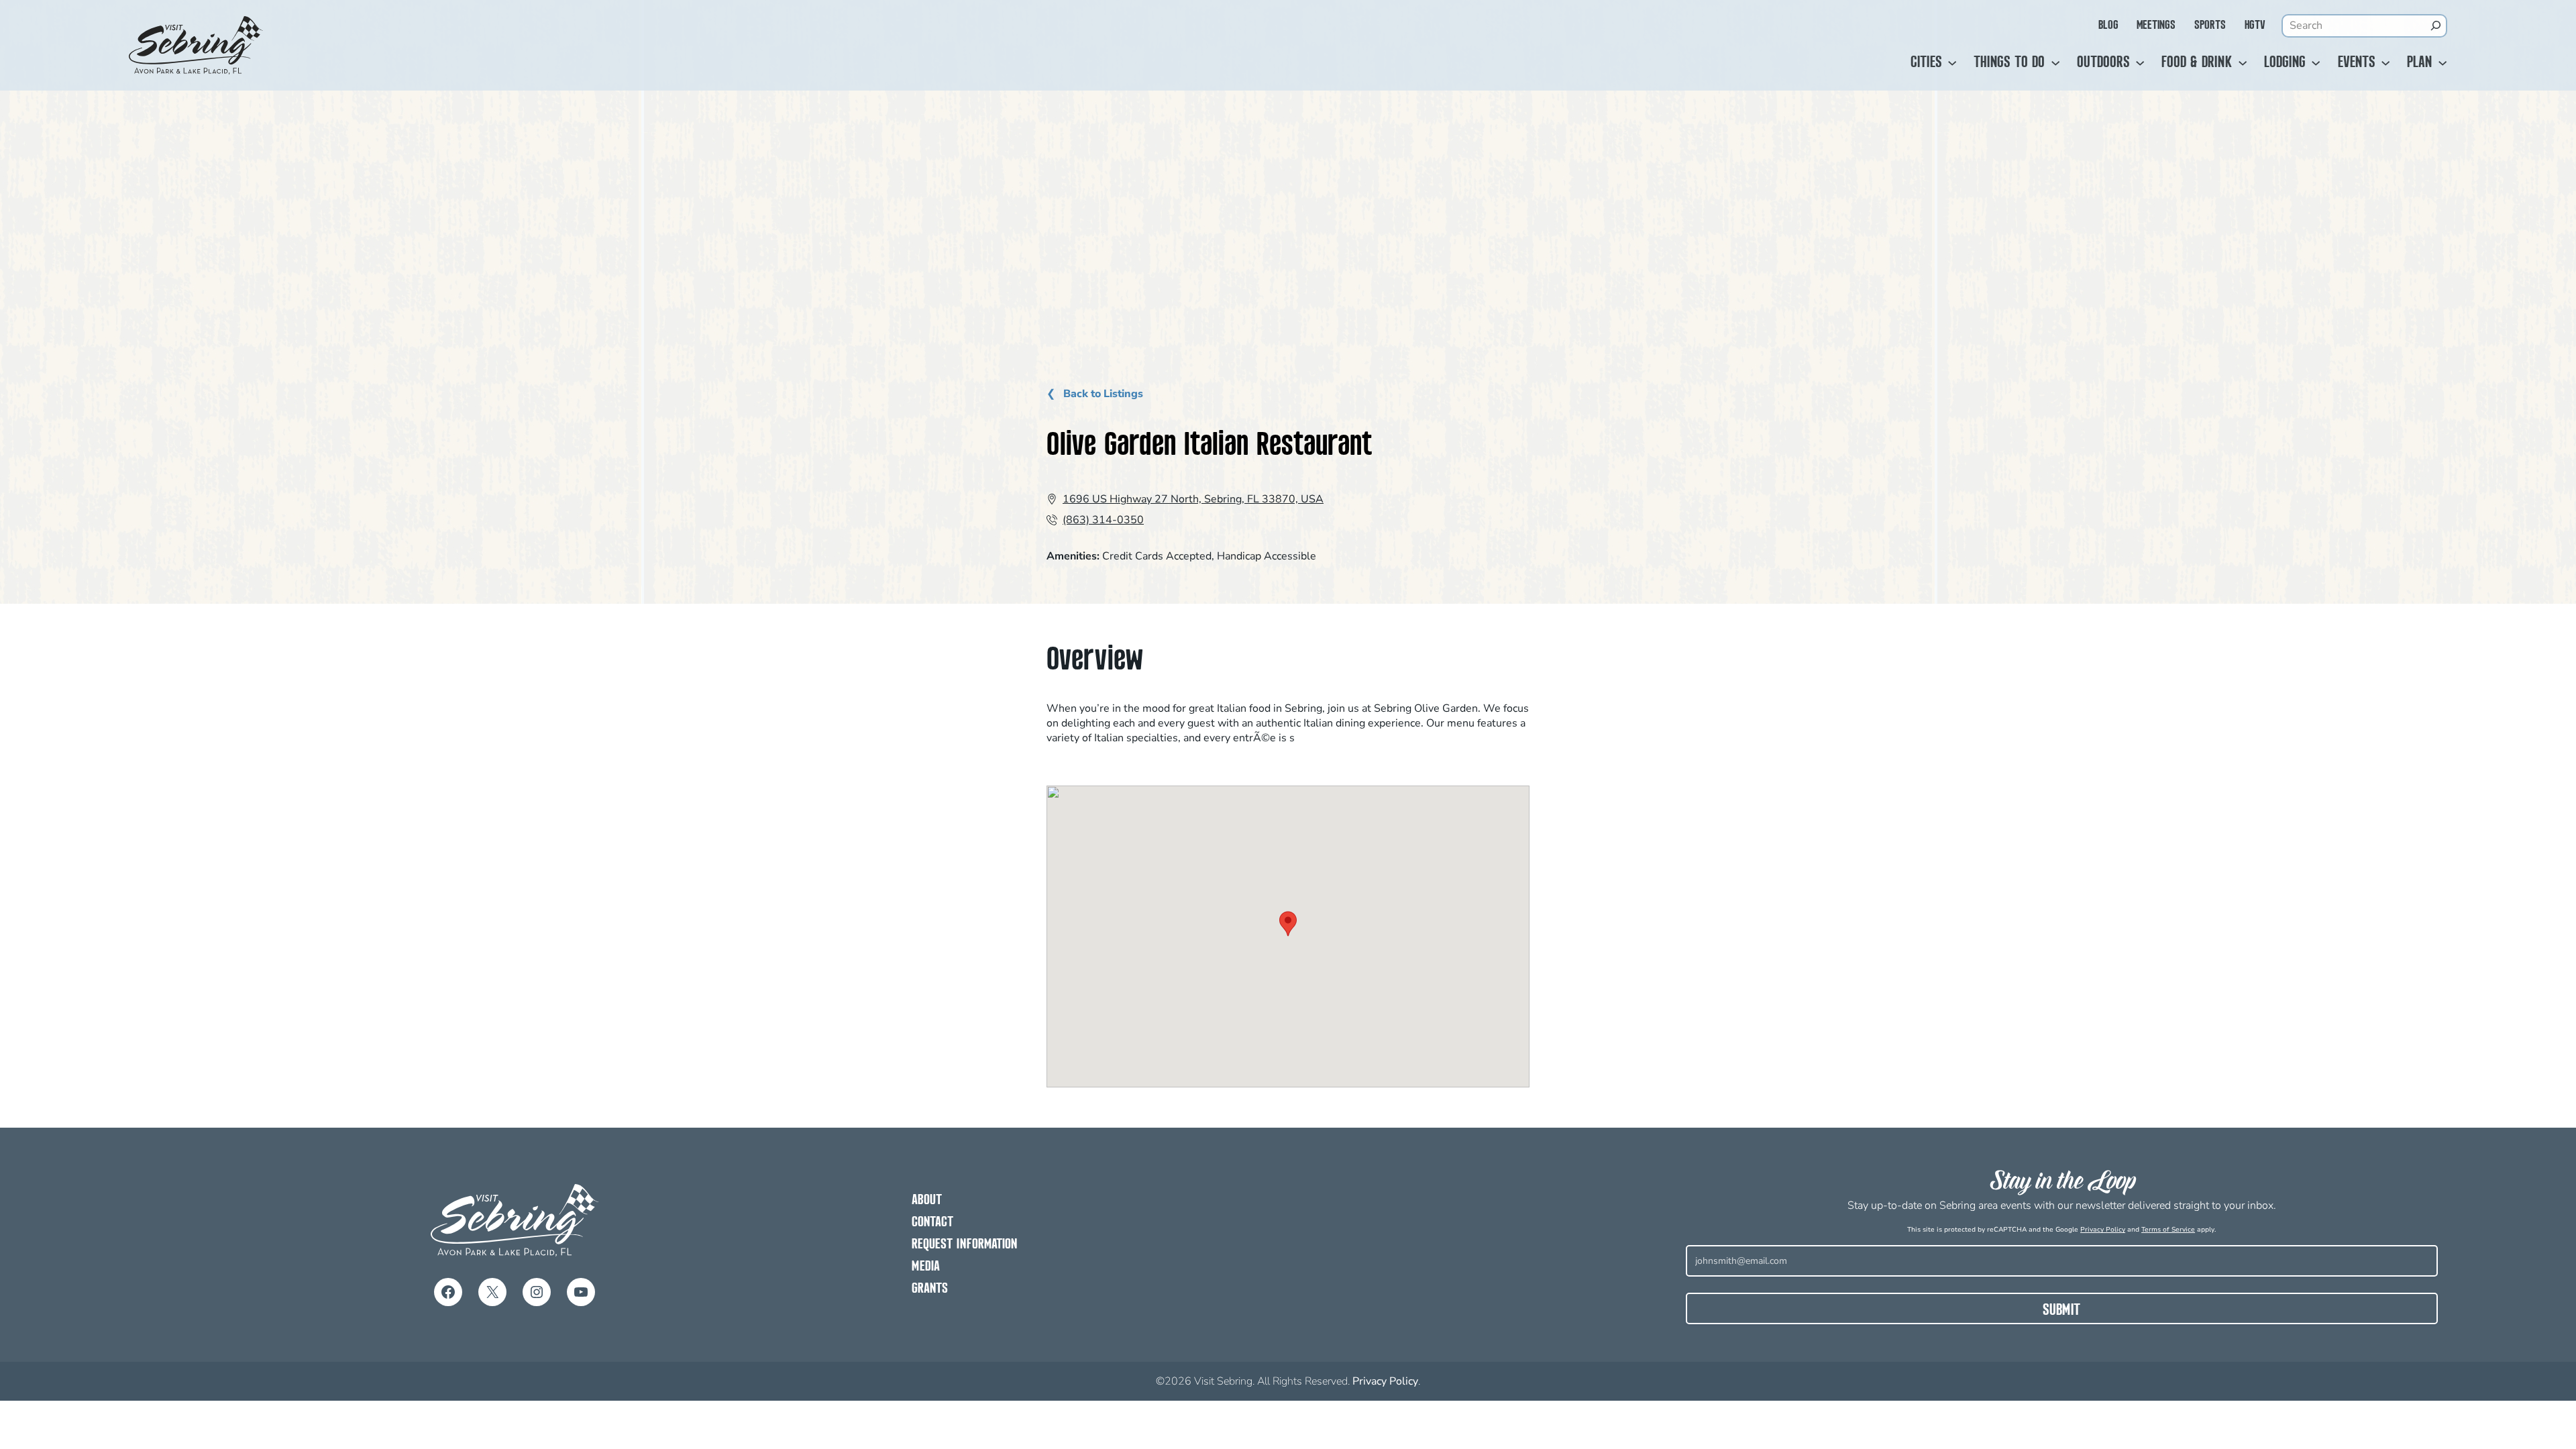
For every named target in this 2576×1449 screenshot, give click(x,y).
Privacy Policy (2103, 1230)
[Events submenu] (2385, 63)
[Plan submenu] (2443, 63)
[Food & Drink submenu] (2243, 63)
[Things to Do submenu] (2055, 63)
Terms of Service (2168, 1230)
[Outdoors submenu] (2140, 63)
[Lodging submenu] (2316, 63)
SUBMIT (2061, 1311)
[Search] (2436, 25)
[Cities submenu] (1952, 63)
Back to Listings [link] (1102, 394)
